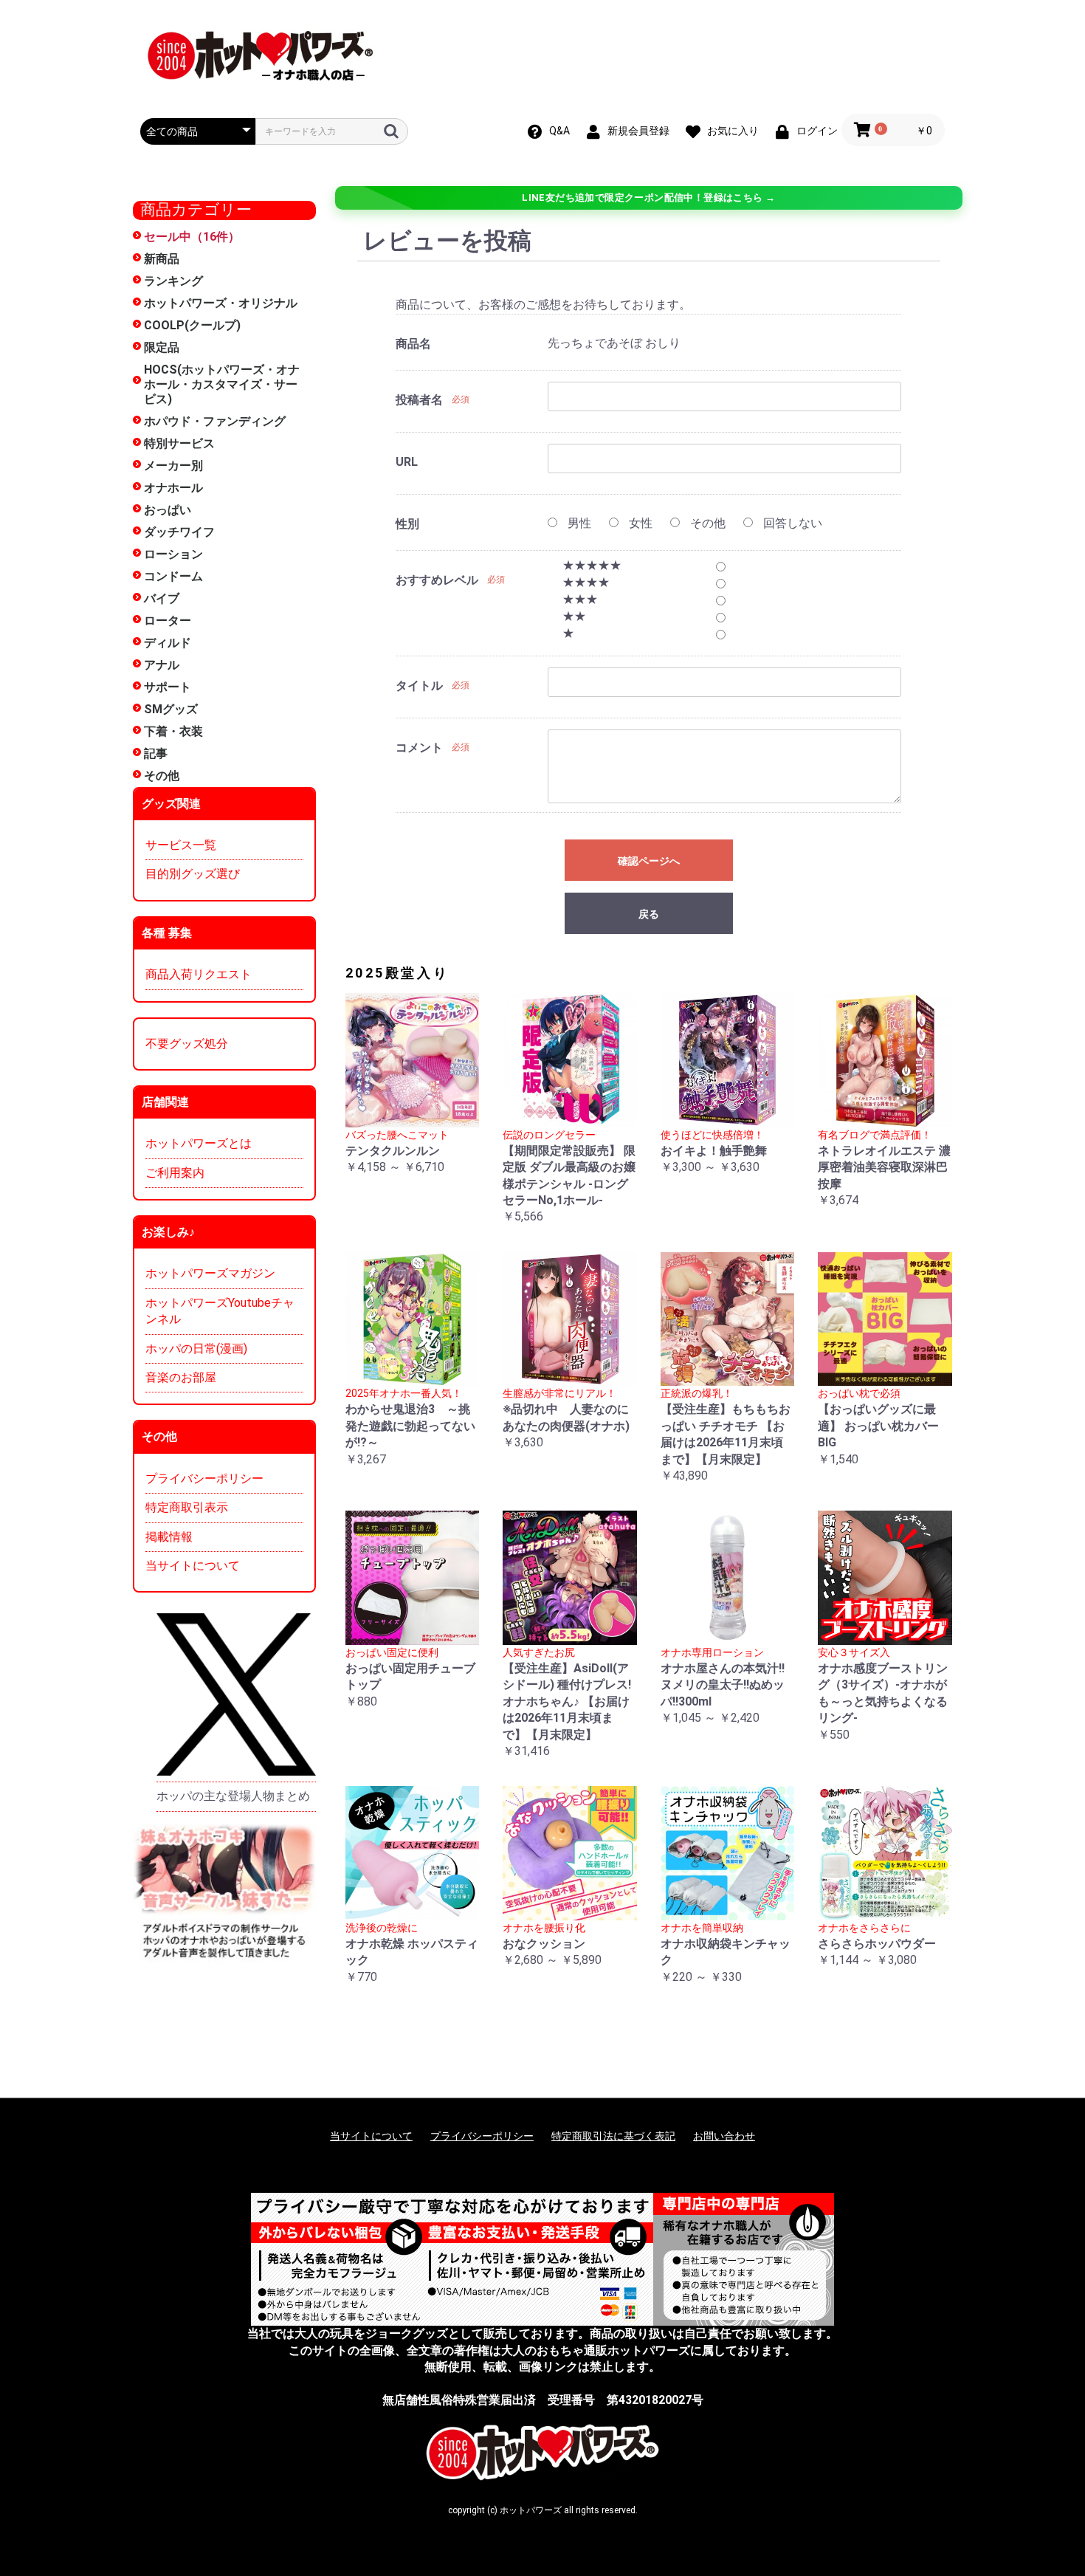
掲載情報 (169, 1537)
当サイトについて (193, 1566)
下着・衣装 (173, 731)
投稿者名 (419, 400)
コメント (419, 748)
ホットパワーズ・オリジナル (221, 303)
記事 (156, 753)
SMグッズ (171, 709)
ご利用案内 (175, 1173)
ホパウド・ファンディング (215, 421)
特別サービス (179, 443)
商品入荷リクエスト (199, 974)
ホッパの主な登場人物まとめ (233, 1796)
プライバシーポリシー (204, 1478)
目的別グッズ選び (193, 874)
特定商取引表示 (187, 1507)
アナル (162, 665)
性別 (407, 524)
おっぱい (168, 510)
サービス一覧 (181, 845)
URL (407, 462)
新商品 (162, 259)
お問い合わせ (724, 2136)
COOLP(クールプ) (192, 325)
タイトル (419, 686)
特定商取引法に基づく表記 (613, 2136)
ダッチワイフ (179, 532)
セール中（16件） (192, 237)
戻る (649, 914)
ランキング (173, 281)
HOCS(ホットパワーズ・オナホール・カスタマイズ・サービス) (222, 384)
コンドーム (173, 576)
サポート (168, 687)
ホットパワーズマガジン (210, 1273)
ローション (173, 554)
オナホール (173, 488)
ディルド (168, 643)
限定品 (162, 347)
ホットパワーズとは (199, 1143)
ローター (168, 621)
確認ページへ (649, 861)
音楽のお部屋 (181, 1377)
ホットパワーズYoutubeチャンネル (220, 1311)
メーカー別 (173, 466)
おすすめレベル (437, 580)
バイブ (162, 598)
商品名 (413, 344)
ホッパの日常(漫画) (196, 1349)
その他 (162, 776)
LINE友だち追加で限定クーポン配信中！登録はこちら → (648, 198)
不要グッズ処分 (187, 1044)
